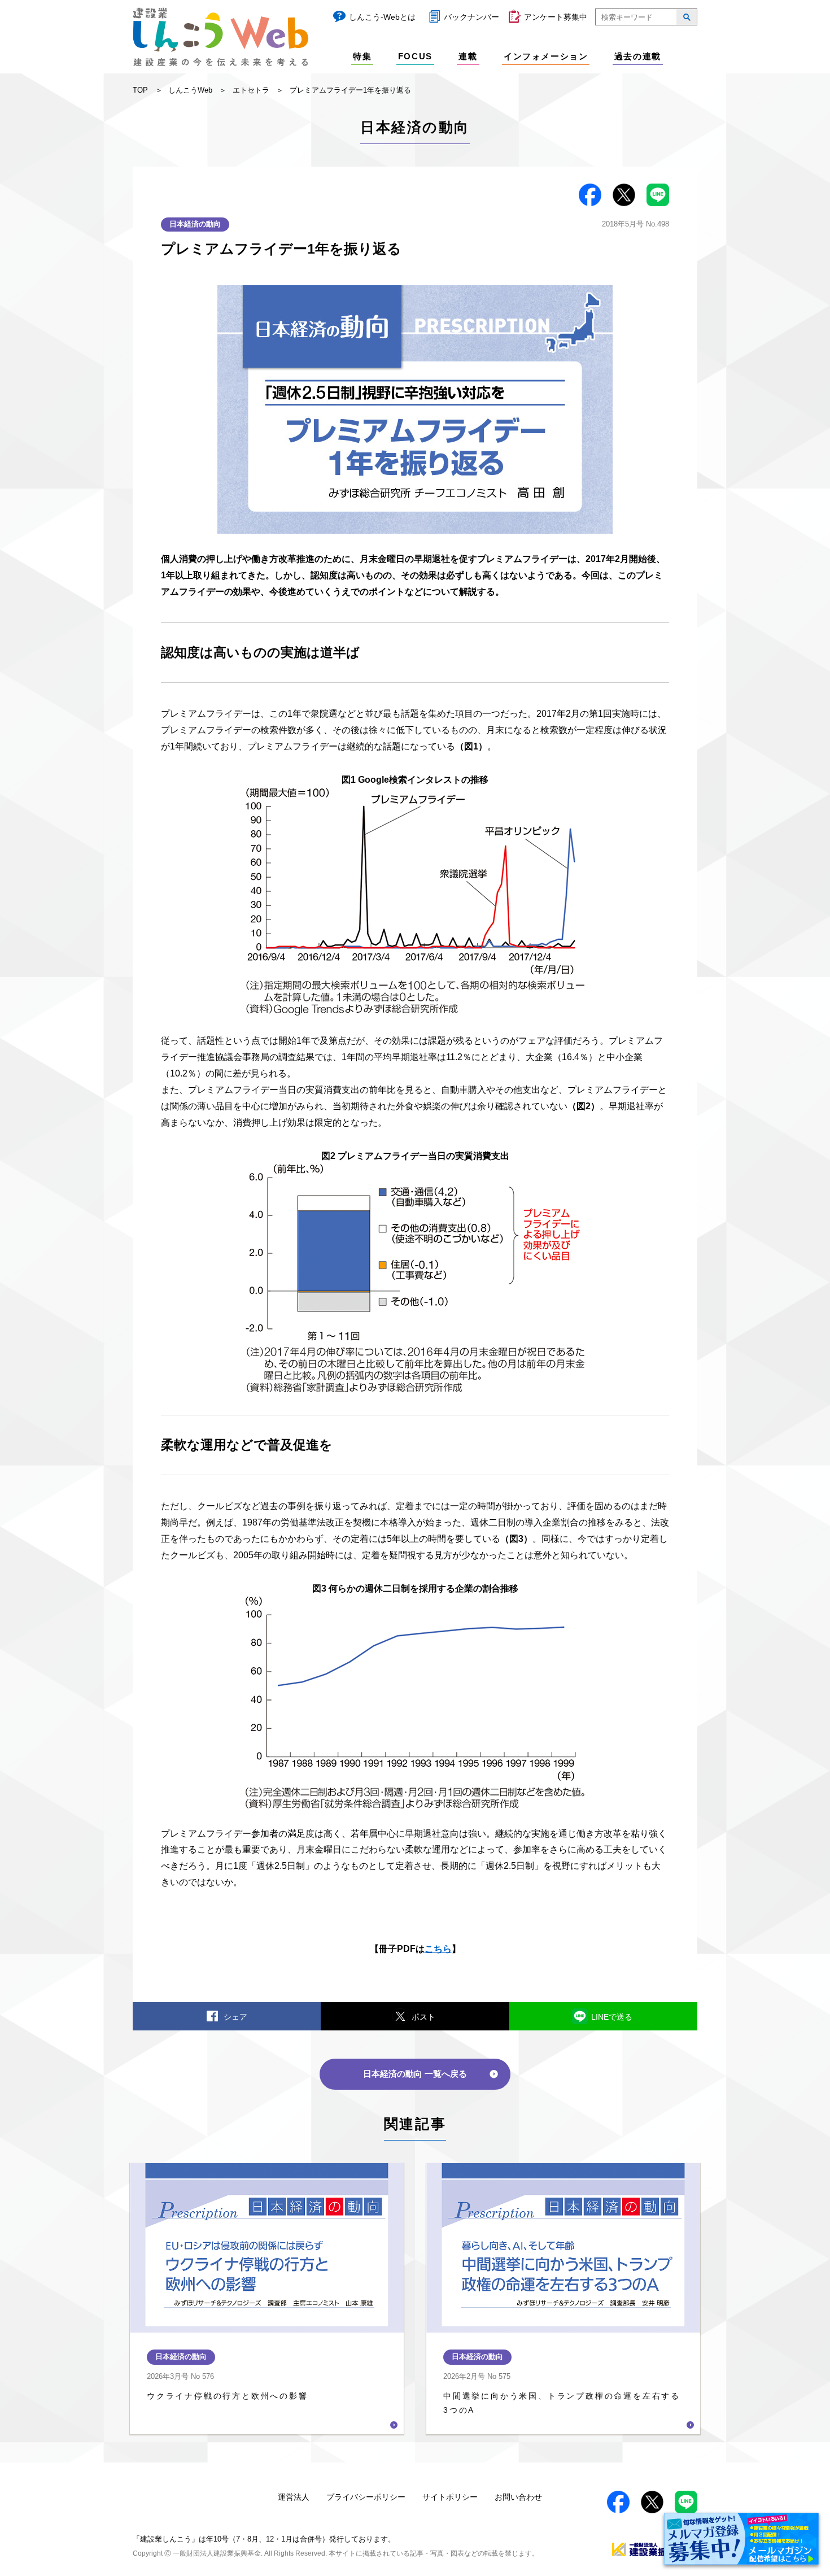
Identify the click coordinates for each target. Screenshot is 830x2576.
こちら (438, 1949)
